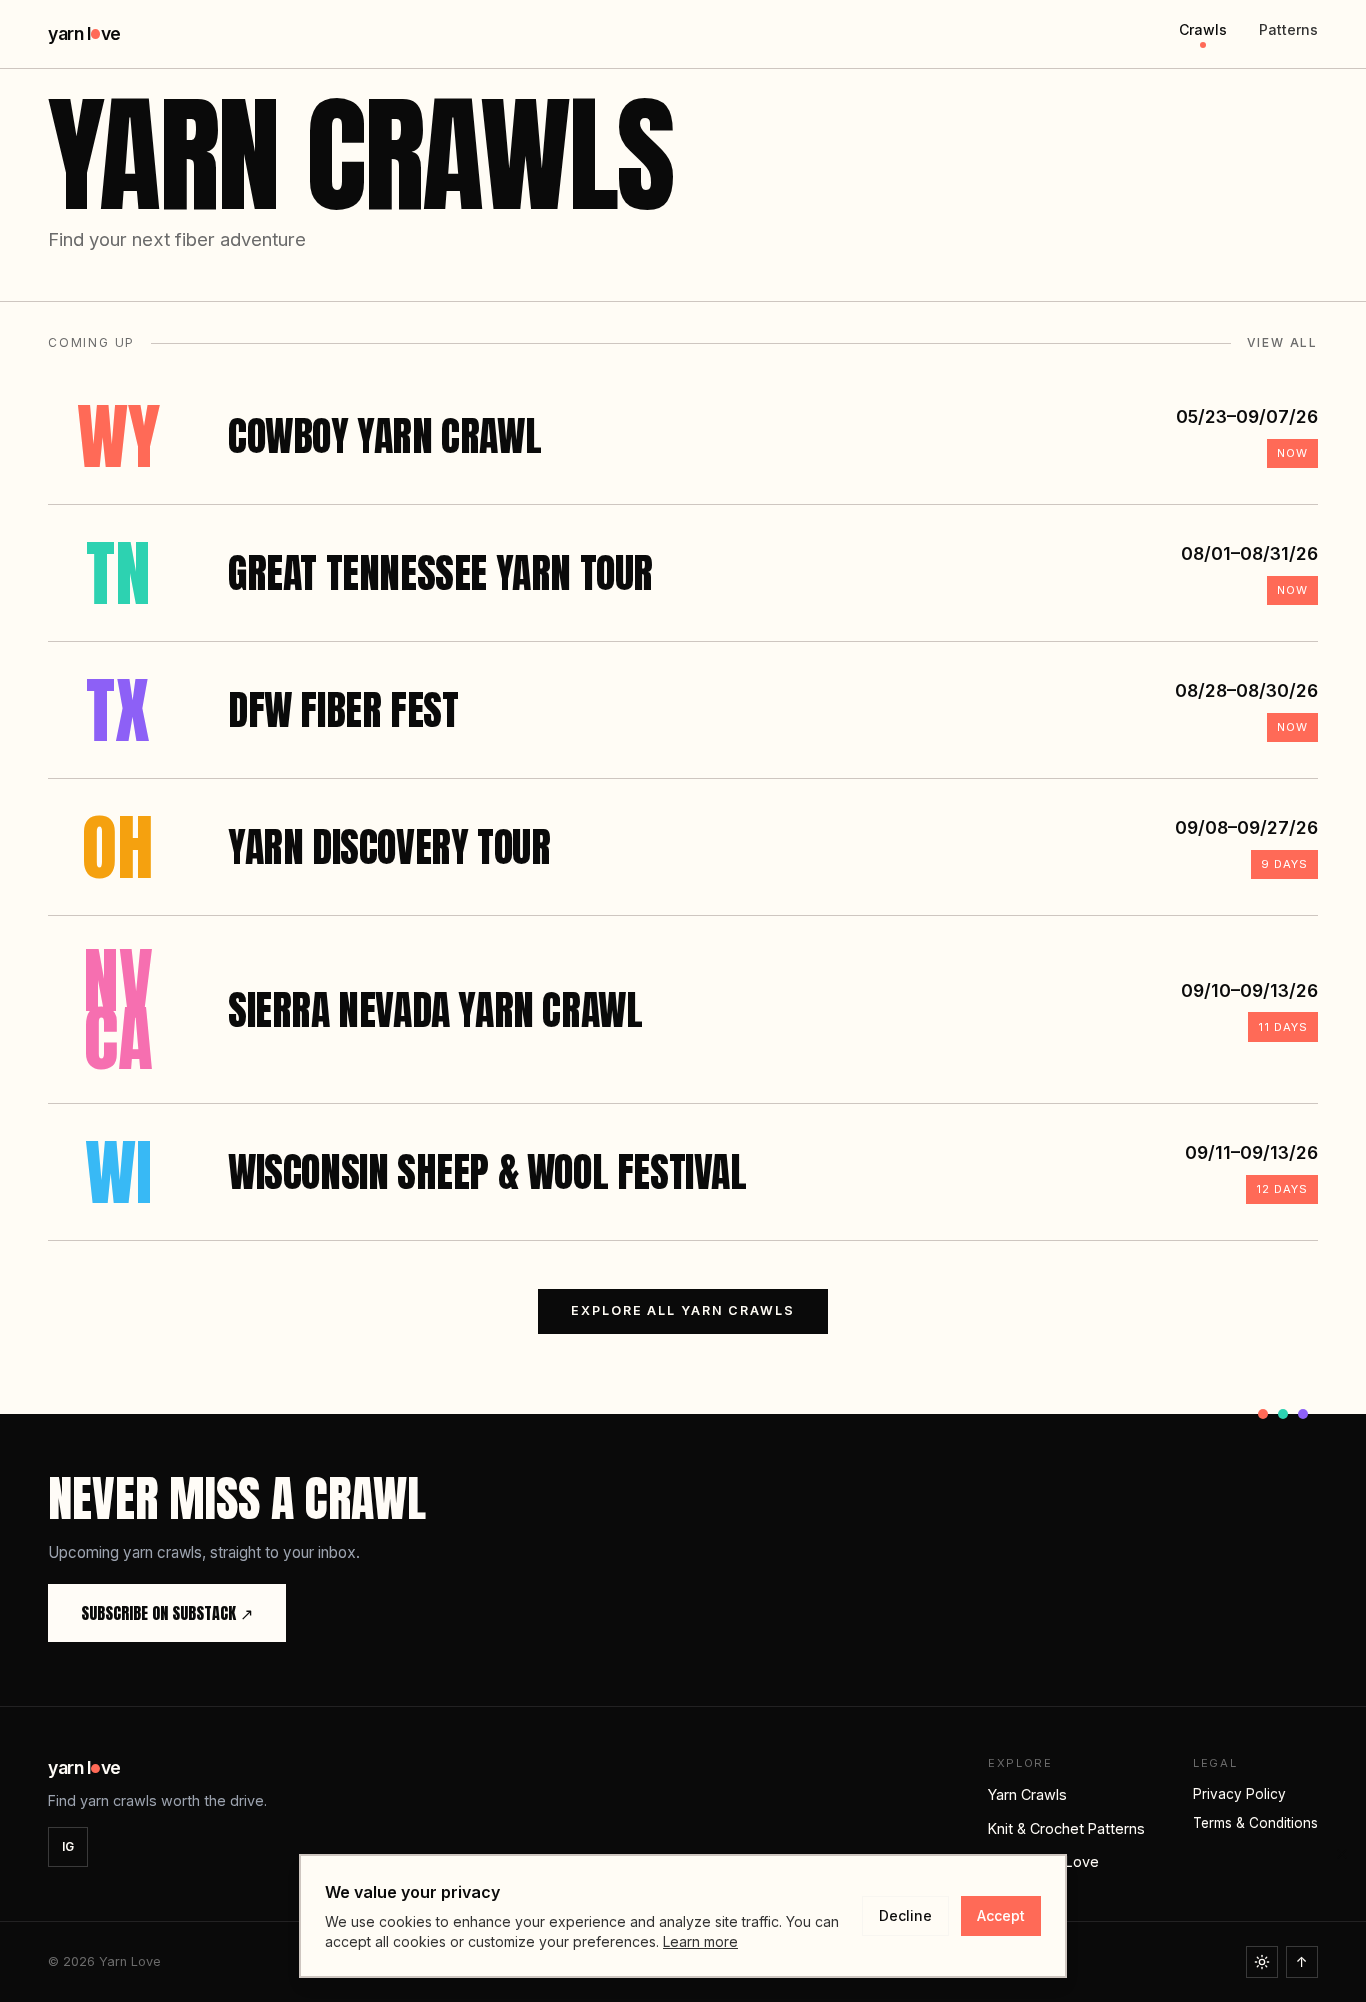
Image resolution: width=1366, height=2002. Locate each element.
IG (68, 1846)
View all (1282, 342)
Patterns (1288, 29)
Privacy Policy (1239, 1794)
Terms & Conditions (1255, 1823)
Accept (1001, 1915)
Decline (905, 1915)
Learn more (700, 1941)
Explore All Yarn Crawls (682, 1310)
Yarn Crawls (1027, 1794)
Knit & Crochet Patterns (1066, 1828)
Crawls (1203, 29)
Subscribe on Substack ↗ (167, 1613)
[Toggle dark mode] (1262, 1962)
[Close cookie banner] (1342, 1854)
